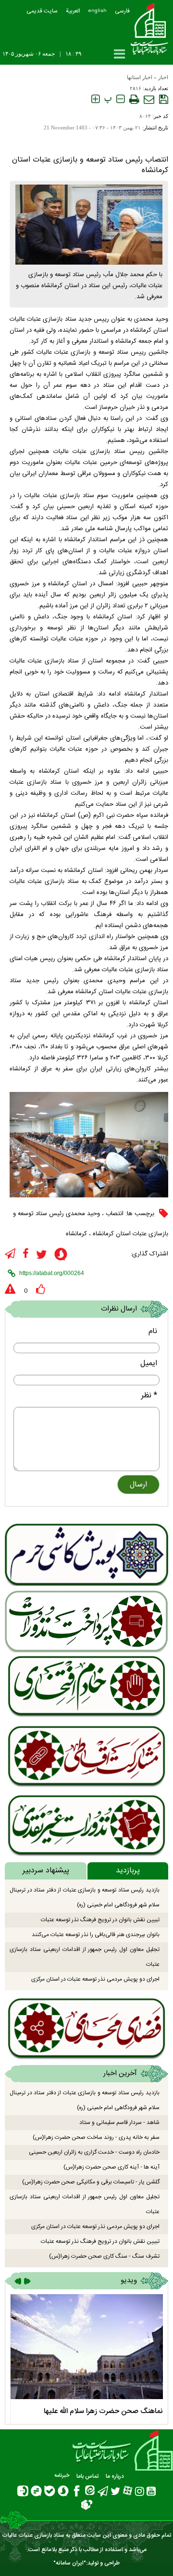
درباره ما (115, 2476)
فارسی (122, 11)
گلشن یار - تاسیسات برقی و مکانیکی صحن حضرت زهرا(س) (91, 2182)
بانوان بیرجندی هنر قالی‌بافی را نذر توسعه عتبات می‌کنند (96, 1935)
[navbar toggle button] (119, 54)
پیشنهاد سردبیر (46, 1871)
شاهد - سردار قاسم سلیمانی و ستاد (119, 2123)
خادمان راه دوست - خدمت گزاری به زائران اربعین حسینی (94, 2152)
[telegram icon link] (10, 1254)
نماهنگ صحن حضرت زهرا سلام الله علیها (103, 2411)
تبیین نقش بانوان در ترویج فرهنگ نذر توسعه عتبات (100, 1920)
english (98, 11)
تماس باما (87, 2476)
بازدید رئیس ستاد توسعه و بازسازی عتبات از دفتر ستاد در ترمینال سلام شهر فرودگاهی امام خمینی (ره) (85, 1897)
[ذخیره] (164, 99)
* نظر (149, 1396)
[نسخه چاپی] (134, 99)
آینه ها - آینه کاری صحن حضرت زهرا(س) (111, 2167)
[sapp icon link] (61, 1256)
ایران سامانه (70, 2563)
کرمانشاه (76, 1234)
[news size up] (95, 99)
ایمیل (149, 1363)
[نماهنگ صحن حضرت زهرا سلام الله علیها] (86, 2347)
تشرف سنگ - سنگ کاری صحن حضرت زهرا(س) (104, 2256)
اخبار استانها (140, 77)
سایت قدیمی (42, 11)
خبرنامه (62, 2476)
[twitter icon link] (42, 1255)
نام (153, 1331)
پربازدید (128, 1871)
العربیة (73, 11)
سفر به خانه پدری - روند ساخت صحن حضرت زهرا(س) (96, 2137)
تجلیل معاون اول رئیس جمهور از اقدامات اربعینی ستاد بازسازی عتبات (85, 1957)
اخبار (163, 77)
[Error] (10, 1289)
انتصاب (115, 1214)
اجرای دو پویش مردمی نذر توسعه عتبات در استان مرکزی (95, 1979)
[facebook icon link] (26, 1254)
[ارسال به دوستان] (149, 99)
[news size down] (120, 99)
